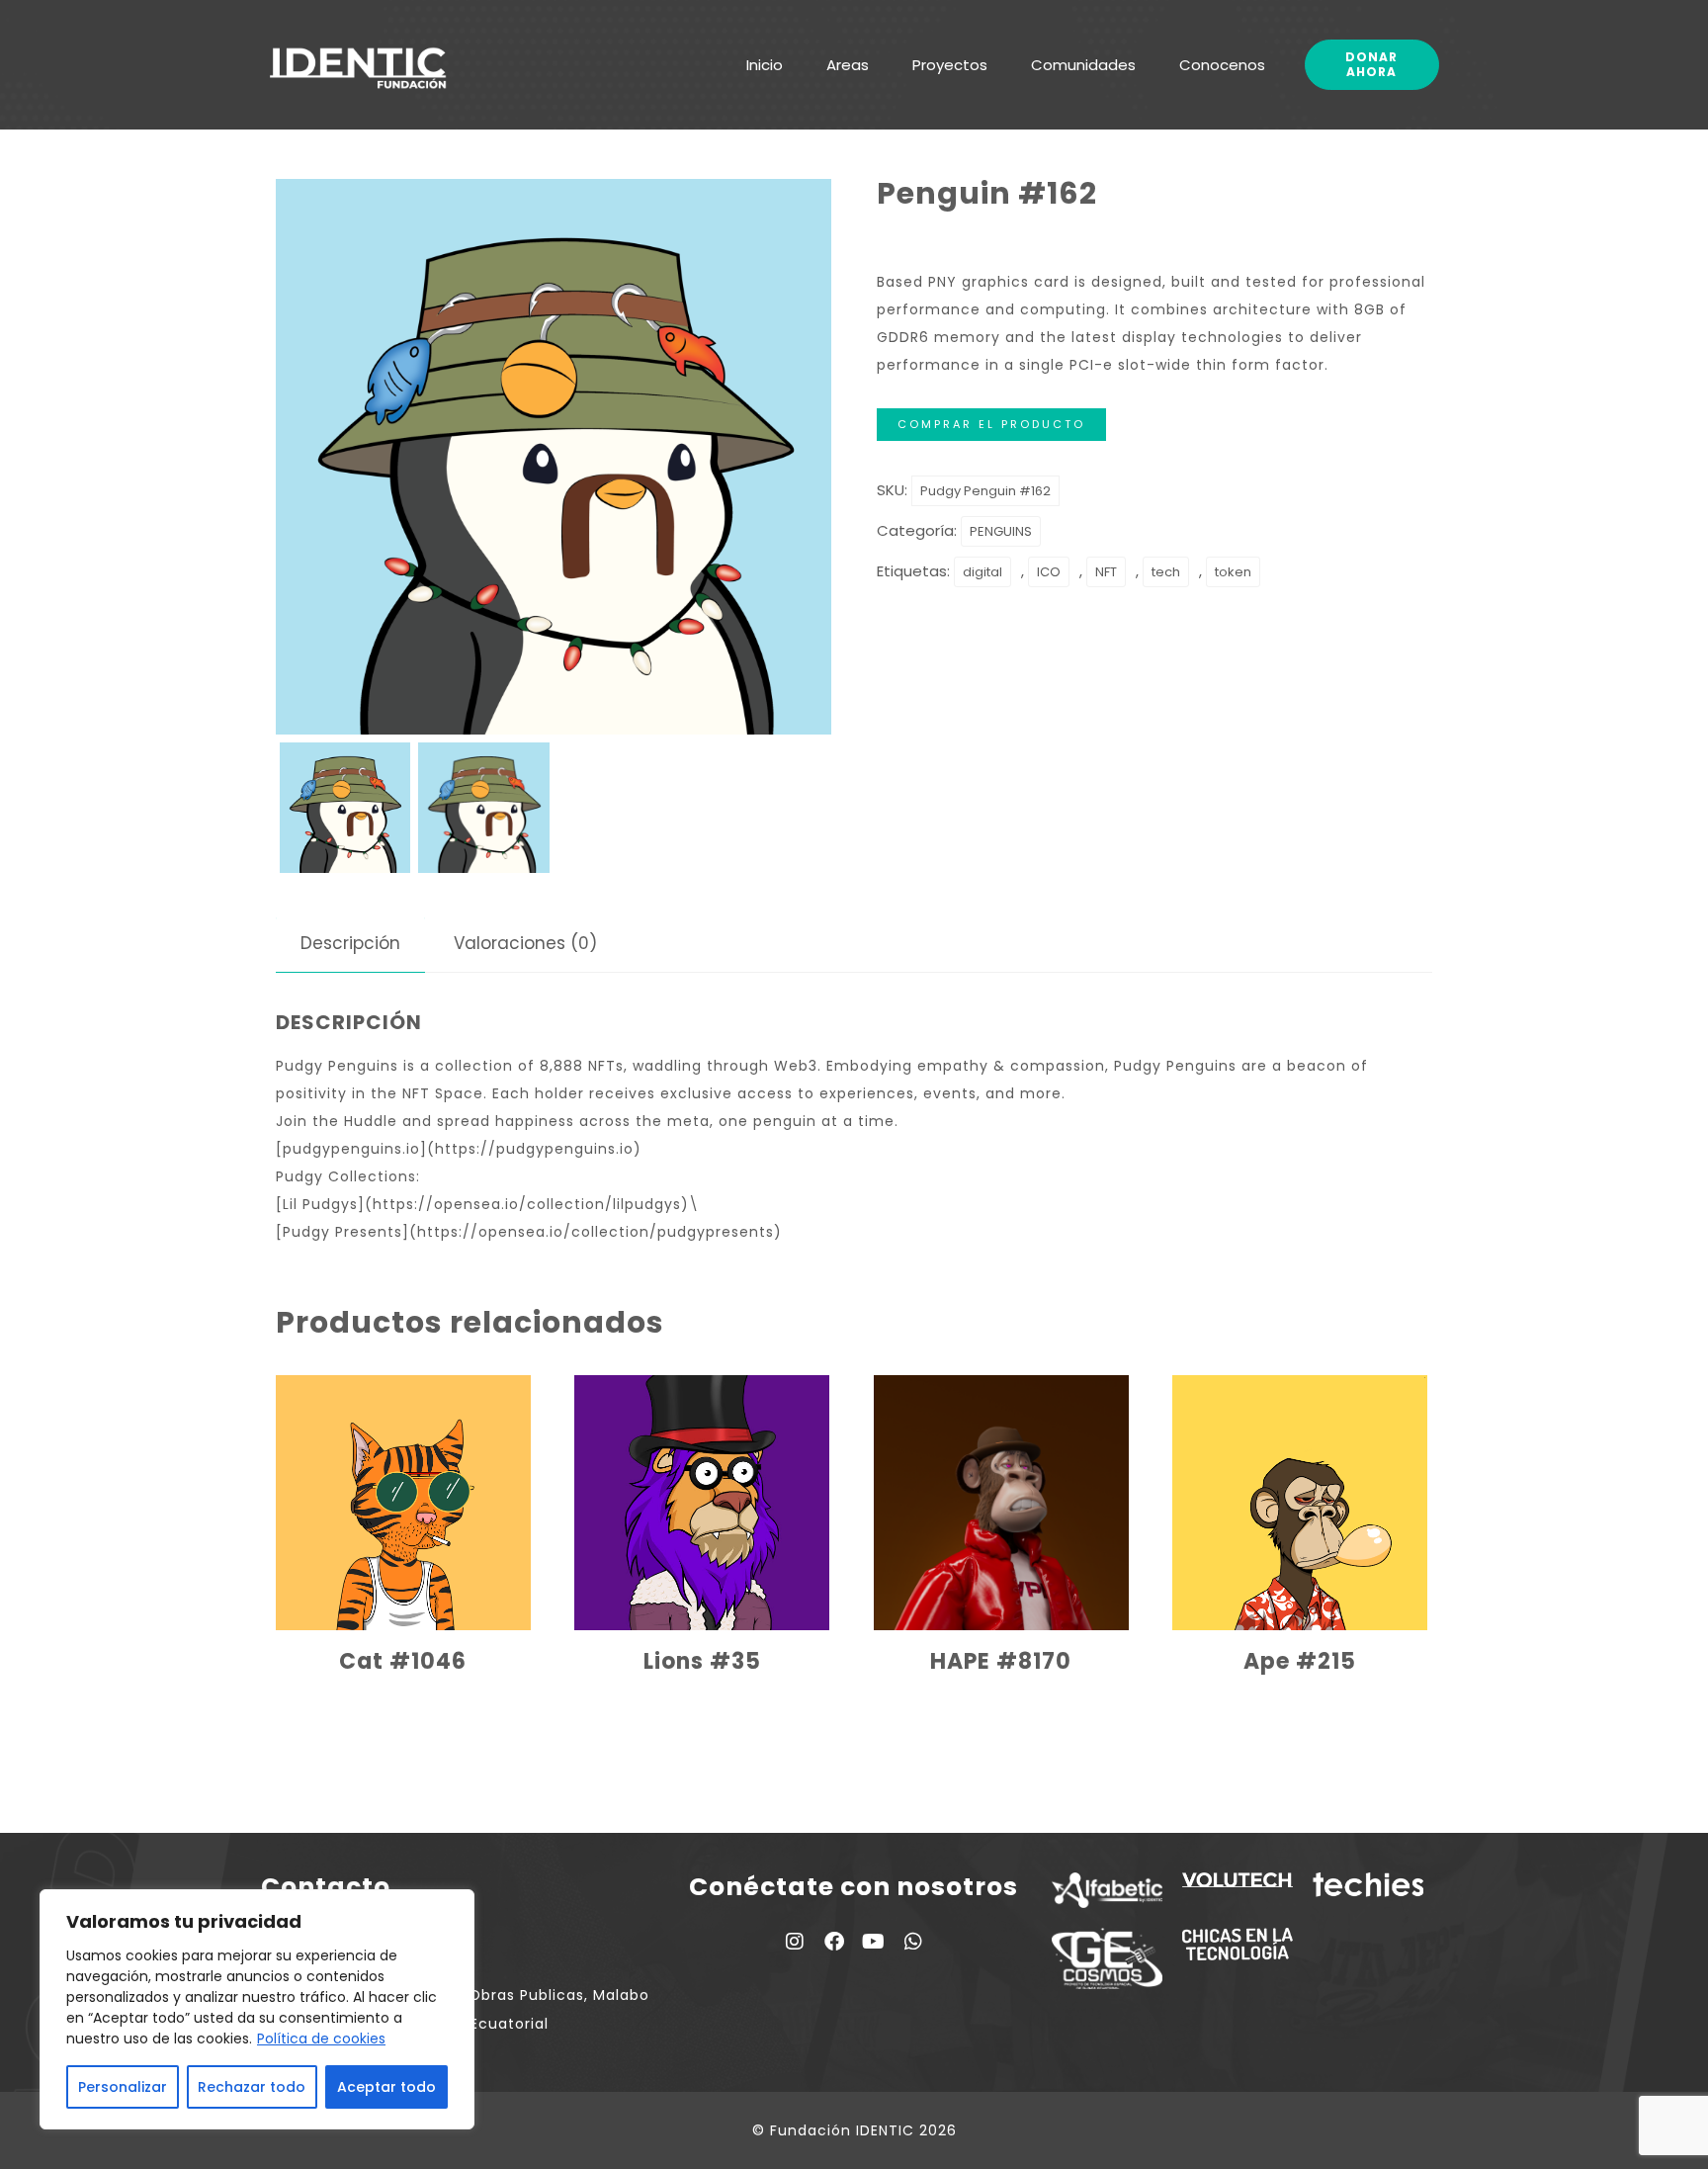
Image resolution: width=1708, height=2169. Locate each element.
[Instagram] (795, 1942)
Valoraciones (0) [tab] (525, 943)
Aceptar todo (386, 2087)
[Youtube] (874, 1942)
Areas (848, 65)
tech (1166, 572)
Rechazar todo (252, 2087)
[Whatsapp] (913, 1942)
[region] (257, 2009)
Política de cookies (321, 2039)
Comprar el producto (991, 424)
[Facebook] (834, 1942)
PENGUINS (1001, 531)
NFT (1106, 572)
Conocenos (1222, 65)
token (1233, 572)
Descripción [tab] (350, 943)
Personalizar (123, 2087)
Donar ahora (1371, 64)
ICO (1049, 572)
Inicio (765, 65)
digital (982, 572)
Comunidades (1083, 65)
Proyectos (950, 65)
